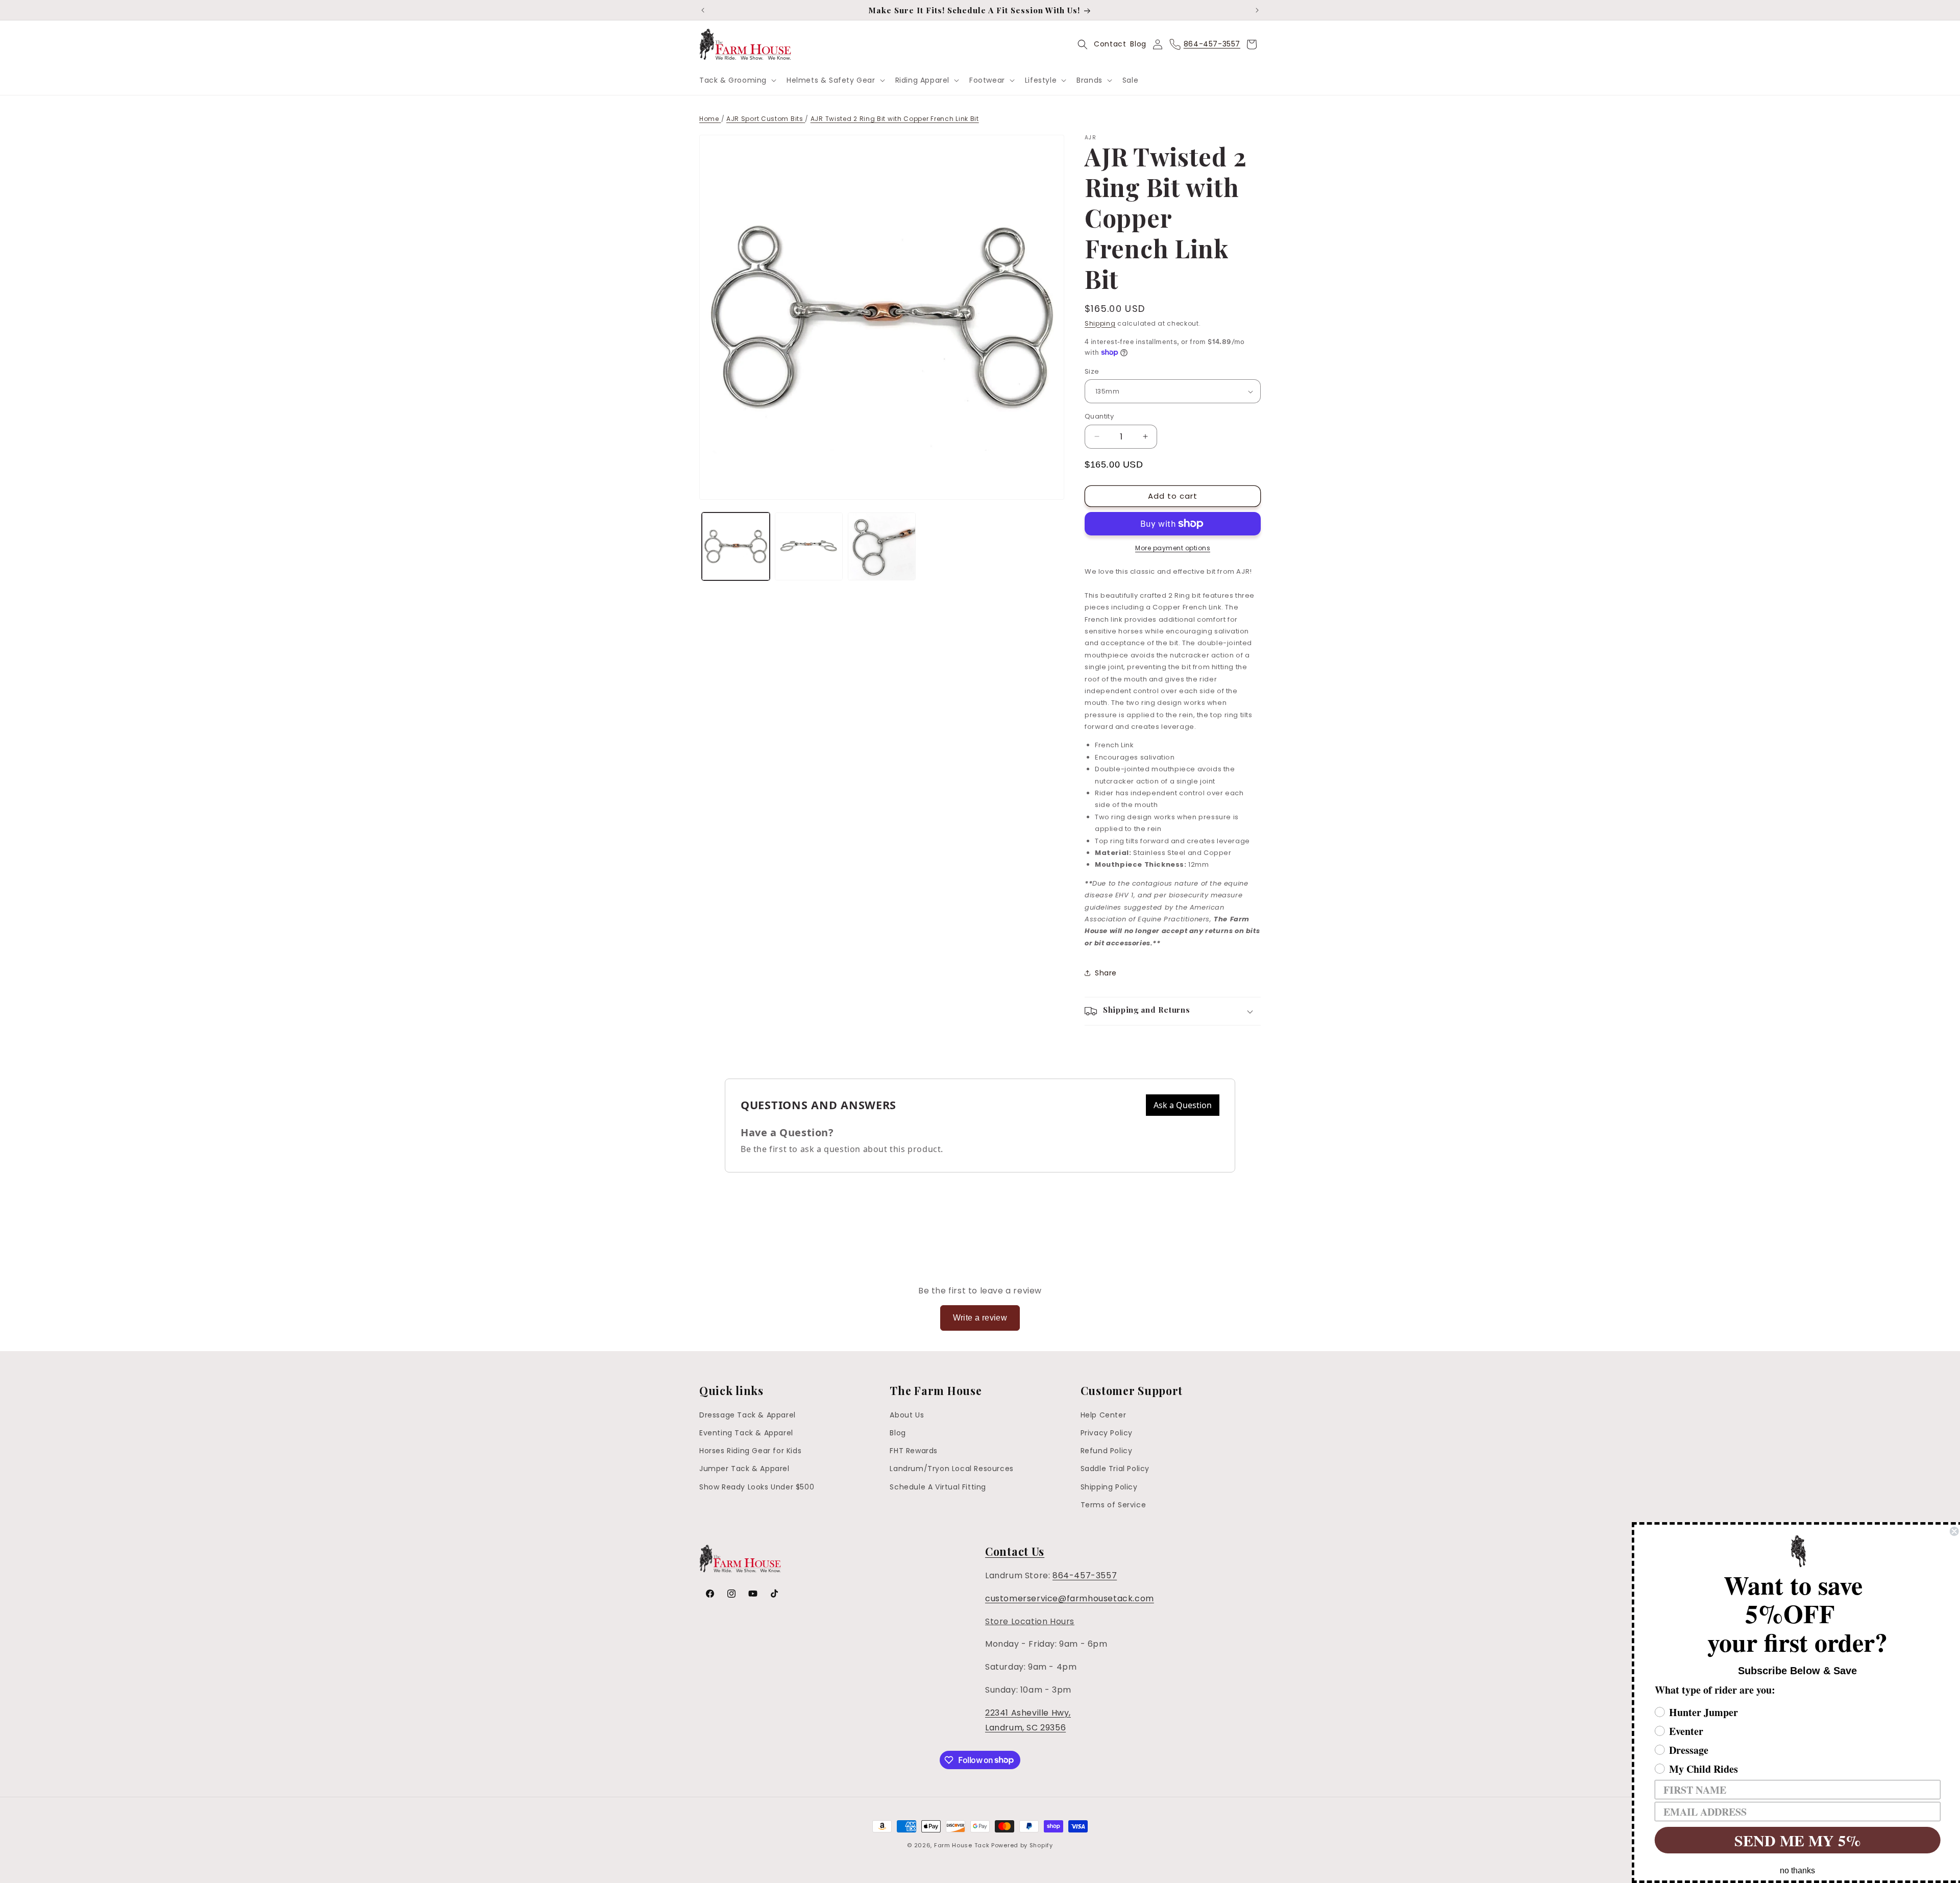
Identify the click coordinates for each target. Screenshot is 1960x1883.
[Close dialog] (1951, 1531)
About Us (907, 1415)
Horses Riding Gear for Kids (750, 1451)
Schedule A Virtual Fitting (938, 1487)
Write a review (980, 1318)
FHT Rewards (914, 1451)
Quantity (1099, 416)
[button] (737, 80)
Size (1092, 371)
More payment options (1173, 548)
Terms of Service (1113, 1505)
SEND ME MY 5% (1794, 1840)
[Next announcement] (1257, 10)
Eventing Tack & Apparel (746, 1433)
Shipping (1100, 323)
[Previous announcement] (703, 10)
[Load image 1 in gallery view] (736, 546)
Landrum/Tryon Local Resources (951, 1469)
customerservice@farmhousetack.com (1070, 1598)
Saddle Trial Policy (1115, 1469)
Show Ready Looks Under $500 (757, 1487)
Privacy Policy (1107, 1433)
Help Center (1104, 1415)
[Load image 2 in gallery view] (809, 546)
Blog (1138, 44)
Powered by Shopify (1022, 1845)
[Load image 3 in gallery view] (882, 546)
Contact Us (1015, 1551)
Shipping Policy (1109, 1487)
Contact (1110, 44)
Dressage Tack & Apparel (748, 1415)
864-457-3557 (1085, 1575)
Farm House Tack (962, 1845)
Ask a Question (1183, 1105)
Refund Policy (1107, 1451)
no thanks (1794, 1870)
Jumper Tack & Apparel (744, 1469)
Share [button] (1106, 973)
